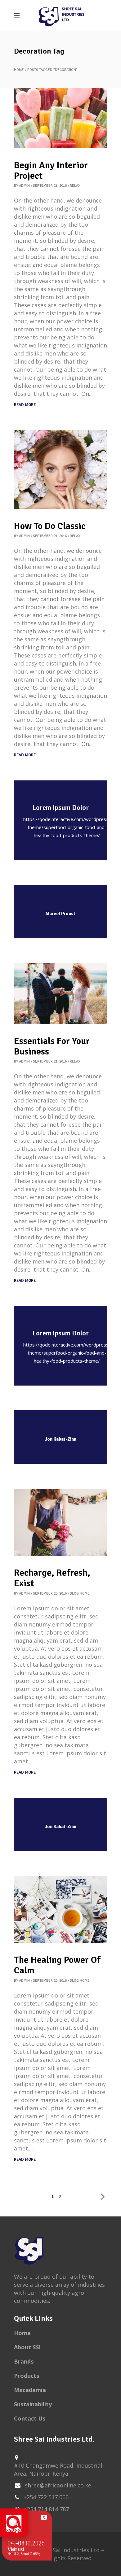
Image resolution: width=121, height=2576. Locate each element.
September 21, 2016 (50, 186)
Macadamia (30, 2390)
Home (19, 70)
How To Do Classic (50, 526)
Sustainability (33, 2404)
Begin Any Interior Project (51, 170)
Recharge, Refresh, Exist (52, 1578)
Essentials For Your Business (52, 1046)
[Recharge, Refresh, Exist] (60, 1522)
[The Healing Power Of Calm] (60, 1910)
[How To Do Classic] (60, 470)
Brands (24, 2361)
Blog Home (80, 1594)
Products (27, 2376)
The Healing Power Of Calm (57, 1965)
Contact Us (30, 2418)
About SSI (27, 2347)
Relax (75, 186)
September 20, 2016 (50, 1594)
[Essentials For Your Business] (60, 994)
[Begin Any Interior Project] (60, 118)
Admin (24, 186)
